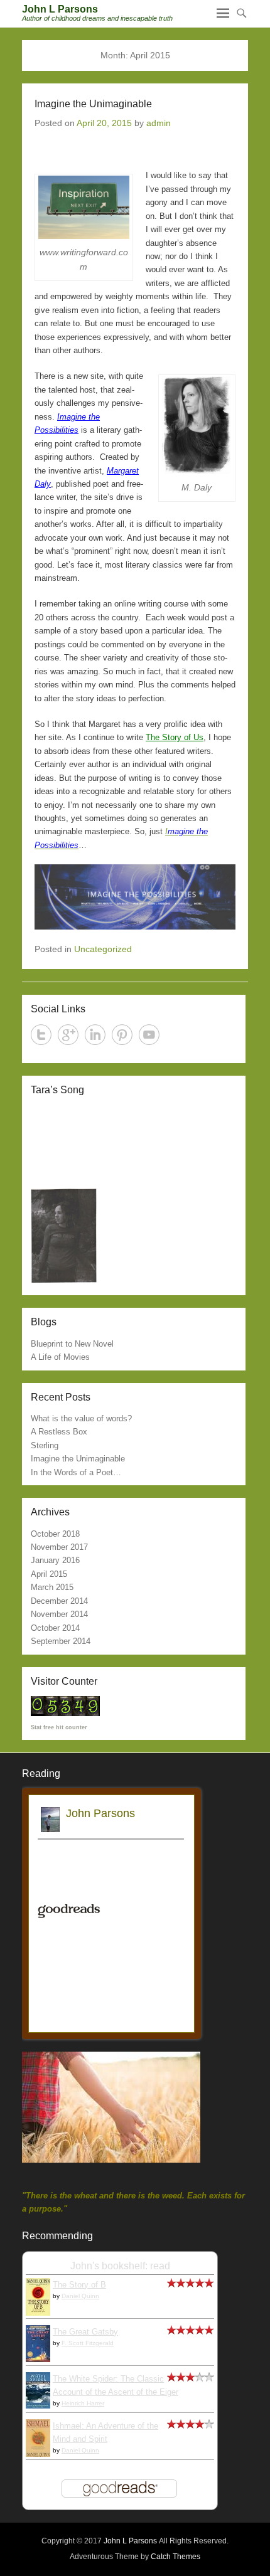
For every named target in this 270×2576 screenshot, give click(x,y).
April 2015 (49, 1574)
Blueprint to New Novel (72, 1344)
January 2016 (55, 1560)
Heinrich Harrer (83, 2403)
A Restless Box (59, 1432)
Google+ (68, 1035)
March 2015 (52, 1587)
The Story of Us (175, 737)
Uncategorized (103, 949)
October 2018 (55, 1534)
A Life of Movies (60, 1357)
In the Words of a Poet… (76, 1472)
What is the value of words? (81, 1418)
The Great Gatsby (85, 2332)
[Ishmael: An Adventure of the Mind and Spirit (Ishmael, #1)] (38, 2455)
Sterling (45, 1445)
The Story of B (79, 2285)
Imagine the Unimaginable (93, 104)
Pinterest (122, 1035)
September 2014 (61, 1641)
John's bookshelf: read (120, 2266)
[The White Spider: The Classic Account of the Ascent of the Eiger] (38, 2406)
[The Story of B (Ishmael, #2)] (38, 2314)
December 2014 (59, 1601)
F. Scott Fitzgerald (88, 2343)
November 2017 (59, 1547)
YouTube (149, 1035)
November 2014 (59, 1614)
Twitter (41, 1035)
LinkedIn (95, 1035)
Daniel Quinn (80, 2296)
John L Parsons (60, 9)
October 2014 (55, 1628)
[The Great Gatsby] (38, 2359)
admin (159, 123)
